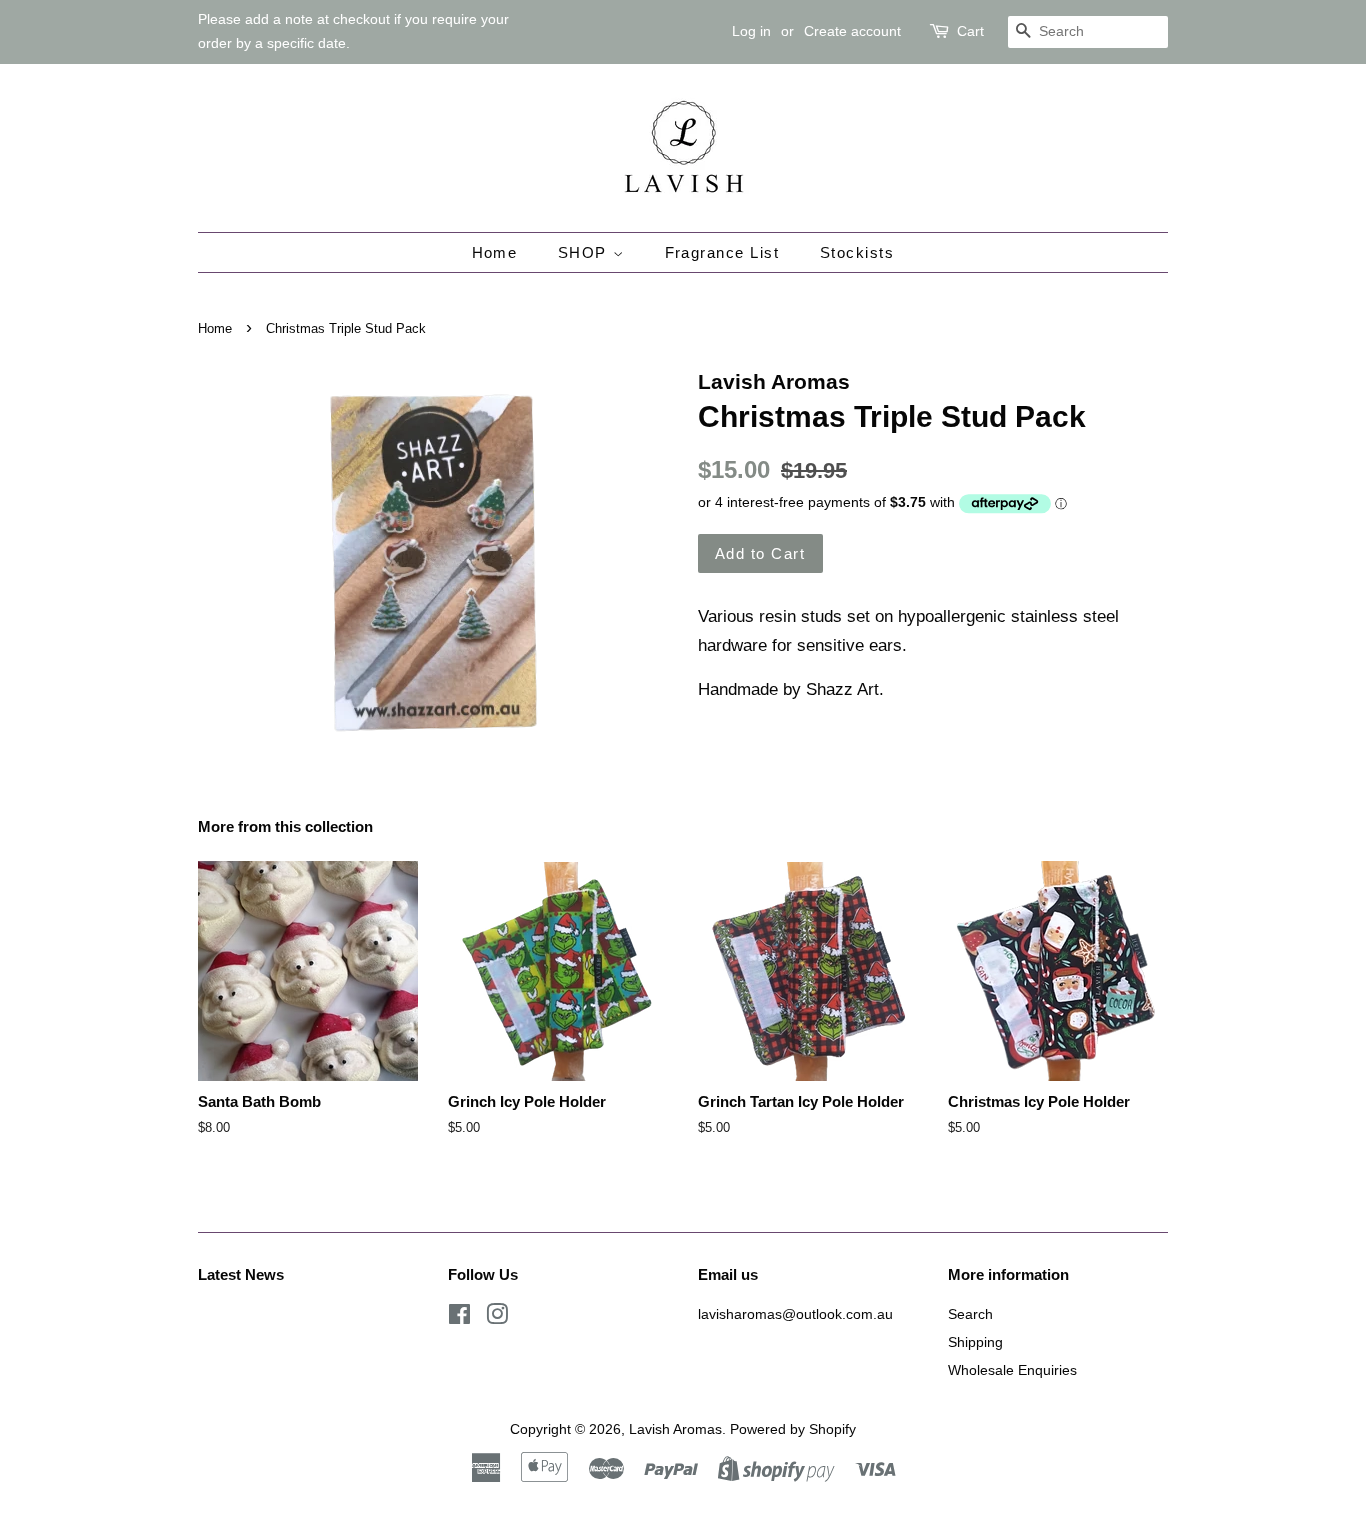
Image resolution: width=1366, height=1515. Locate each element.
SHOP (585, 252)
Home (495, 252)
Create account (852, 31)
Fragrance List (722, 252)
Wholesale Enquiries (1012, 1370)
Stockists (857, 252)
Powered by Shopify (793, 1429)
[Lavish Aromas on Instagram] (497, 1318)
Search (970, 1314)
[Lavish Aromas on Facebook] (459, 1318)
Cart (970, 31)
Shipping (975, 1342)
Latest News (241, 1274)
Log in (751, 31)
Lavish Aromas (675, 1429)
